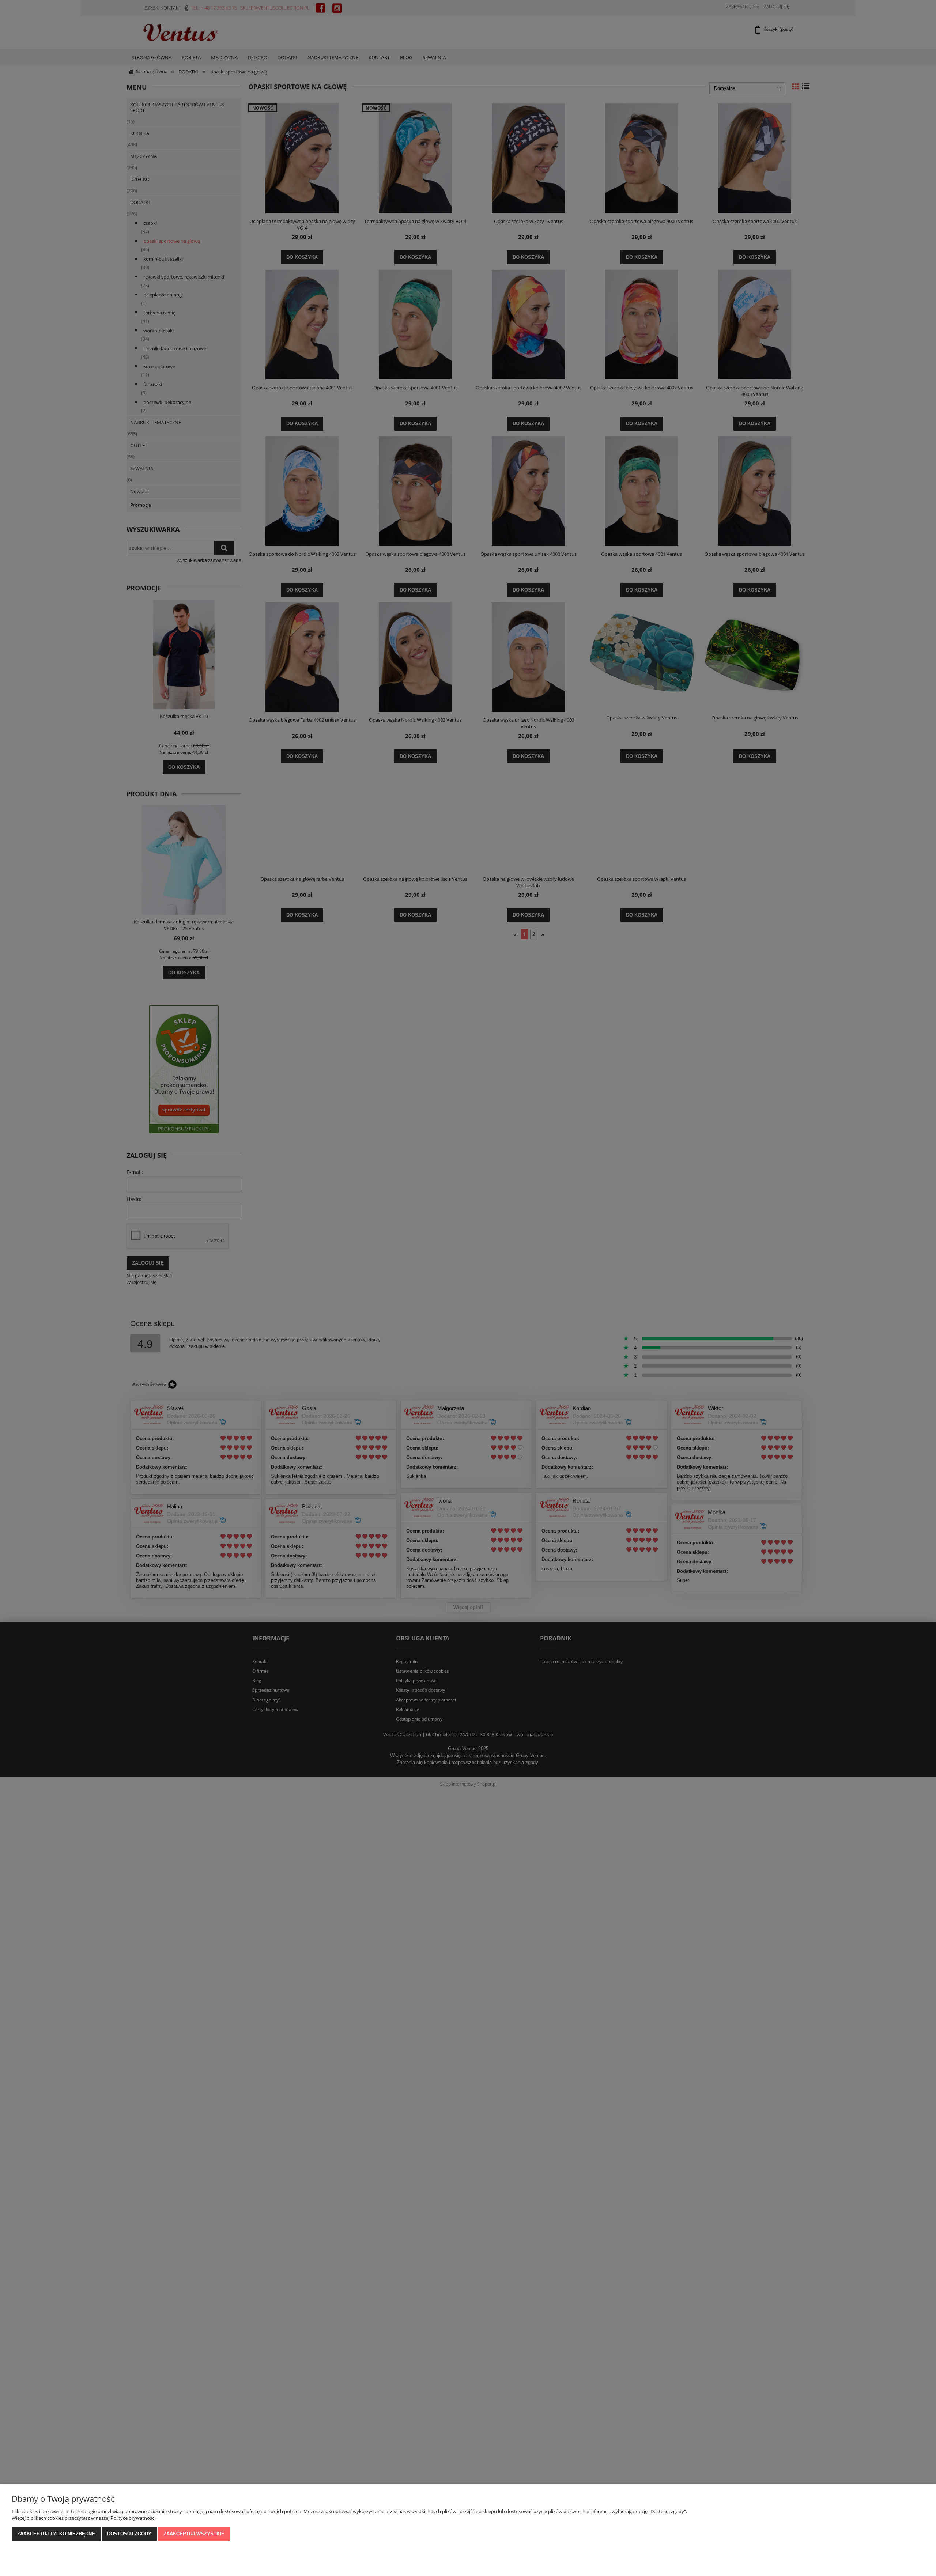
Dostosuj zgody (129, 2534)
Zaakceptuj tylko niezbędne (56, 2534)
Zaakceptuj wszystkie (194, 2534)
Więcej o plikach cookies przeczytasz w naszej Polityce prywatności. (84, 2518)
